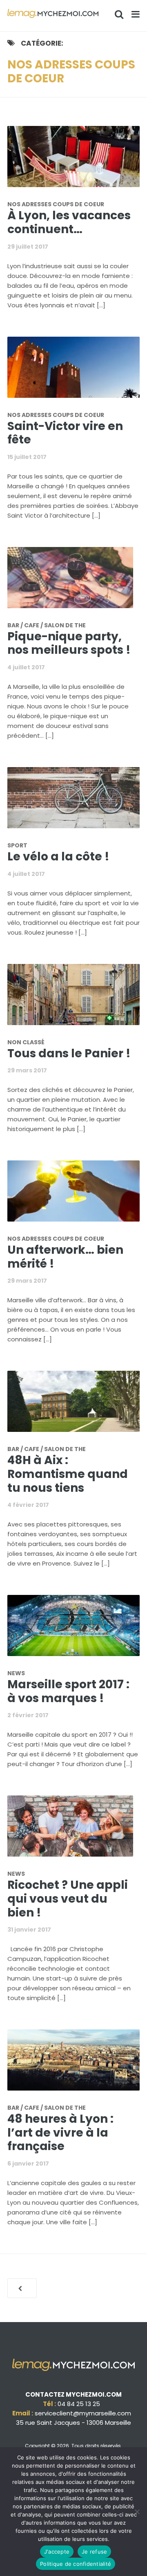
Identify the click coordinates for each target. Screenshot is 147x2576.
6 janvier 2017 (28, 2164)
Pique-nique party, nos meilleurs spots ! (69, 643)
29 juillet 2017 (28, 247)
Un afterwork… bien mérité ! (65, 1257)
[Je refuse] (137, 2512)
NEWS (16, 1673)
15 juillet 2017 (27, 457)
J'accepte (57, 2552)
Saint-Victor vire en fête (65, 433)
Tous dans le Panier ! (69, 1053)
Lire (78, 161)
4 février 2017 (28, 1505)
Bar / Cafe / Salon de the (47, 625)
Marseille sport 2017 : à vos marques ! (68, 1691)
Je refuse (94, 2552)
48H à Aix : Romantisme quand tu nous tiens (68, 1474)
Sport (17, 845)
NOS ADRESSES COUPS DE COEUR (56, 204)
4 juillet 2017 (26, 667)
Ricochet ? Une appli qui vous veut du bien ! (68, 1899)
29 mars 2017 (27, 1070)
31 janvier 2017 (29, 1930)
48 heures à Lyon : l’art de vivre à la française (60, 2133)
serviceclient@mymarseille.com (83, 2413)
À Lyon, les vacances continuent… (69, 222)
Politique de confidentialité (76, 2564)
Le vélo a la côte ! (58, 857)
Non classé (26, 1042)
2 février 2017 (28, 1715)
